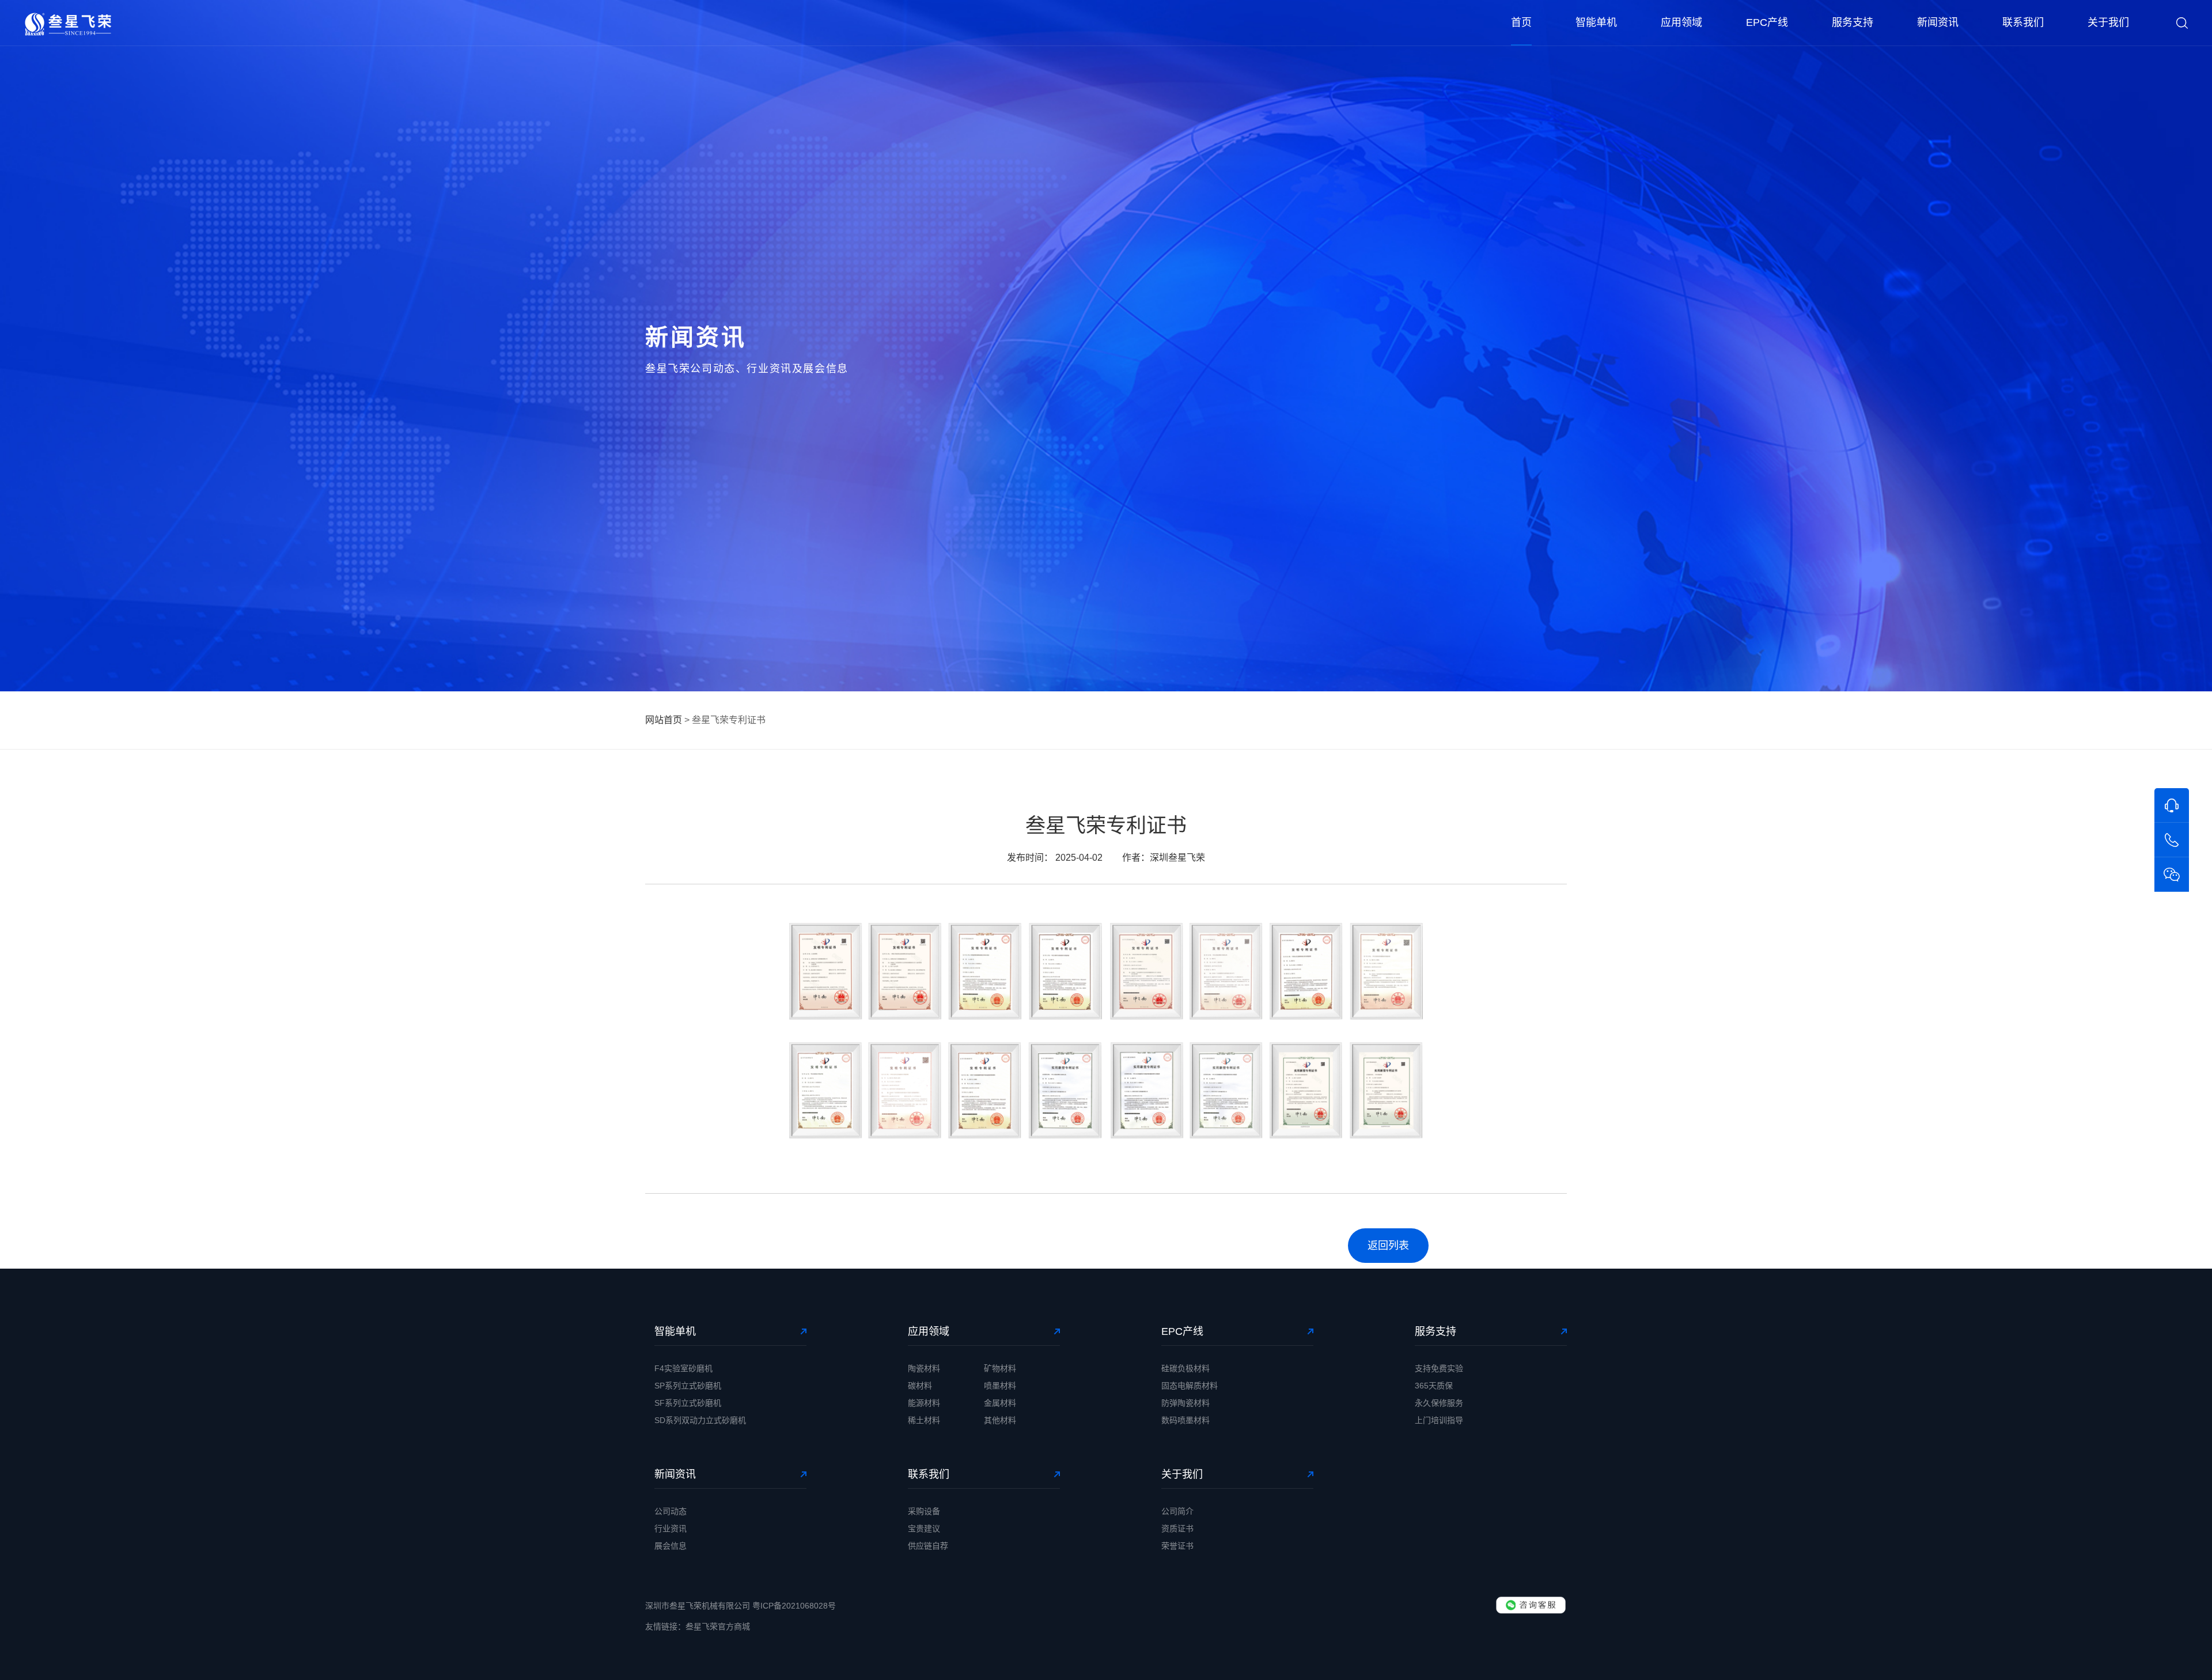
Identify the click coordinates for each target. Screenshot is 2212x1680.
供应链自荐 (928, 1546)
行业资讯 (671, 1528)
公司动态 (671, 1511)
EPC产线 (1767, 22)
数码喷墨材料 (1185, 1420)
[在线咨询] (2172, 805)
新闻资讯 (1938, 22)
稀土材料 (924, 1420)
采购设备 (924, 1511)
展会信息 (671, 1546)
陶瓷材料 (924, 1368)
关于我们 (2108, 22)
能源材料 (924, 1403)
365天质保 (1434, 1386)
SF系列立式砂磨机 (688, 1403)
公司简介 (1177, 1511)
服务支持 (1853, 22)
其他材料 (1000, 1420)
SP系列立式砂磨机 (688, 1386)
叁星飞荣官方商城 (718, 1626)
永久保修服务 (1439, 1403)
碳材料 (920, 1386)
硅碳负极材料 (1185, 1368)
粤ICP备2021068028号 (794, 1606)
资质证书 (1177, 1528)
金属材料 (1000, 1403)
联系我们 (2023, 22)
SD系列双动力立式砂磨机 (700, 1420)
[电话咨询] (2172, 840)
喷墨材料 (1000, 1386)
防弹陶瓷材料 (1185, 1403)
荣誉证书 (1177, 1546)
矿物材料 (1000, 1368)
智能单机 (1596, 22)
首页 (1521, 22)
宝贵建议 (924, 1528)
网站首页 (664, 720)
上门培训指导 (1439, 1420)
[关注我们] (2172, 875)
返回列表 (1388, 1246)
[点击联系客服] (1531, 1605)
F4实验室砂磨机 (683, 1368)
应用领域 (1681, 22)
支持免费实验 (1439, 1368)
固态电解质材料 (1190, 1386)
